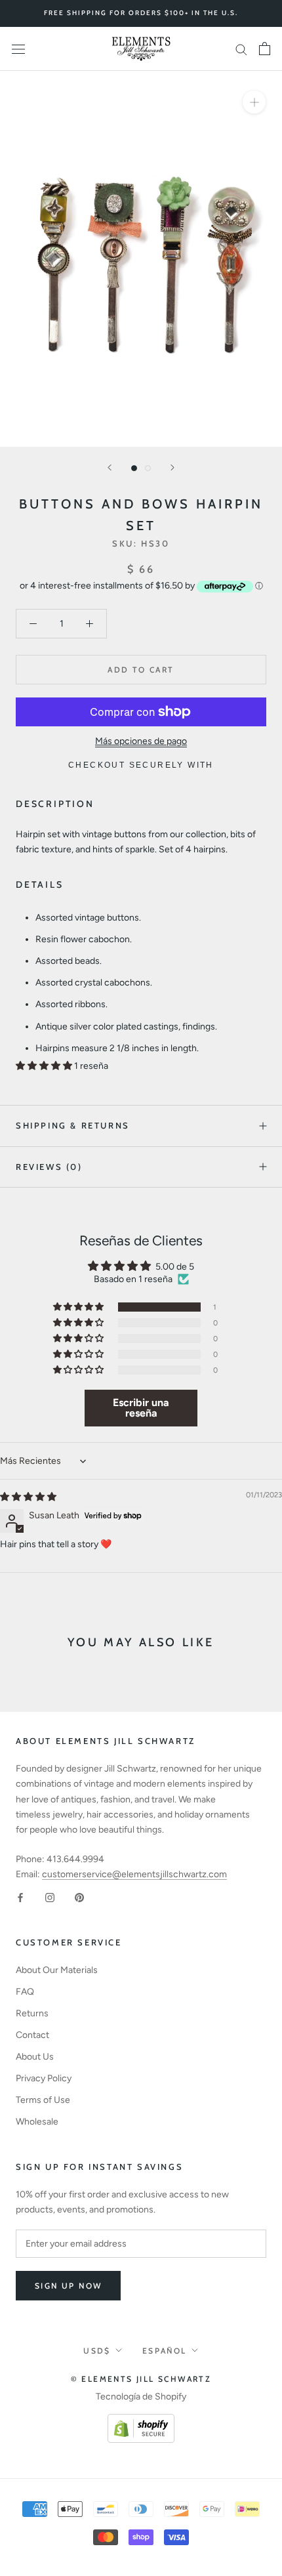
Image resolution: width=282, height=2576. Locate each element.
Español (165, 2351)
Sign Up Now (68, 2286)
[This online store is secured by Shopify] (141, 2421)
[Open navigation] (18, 49)
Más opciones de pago (141, 741)
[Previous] (110, 467)
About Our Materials (57, 1970)
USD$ (97, 2351)
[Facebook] (20, 1897)
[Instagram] (50, 1897)
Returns (32, 2013)
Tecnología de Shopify (141, 2397)
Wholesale (37, 2122)
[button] (45, 1066)
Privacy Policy (44, 2078)
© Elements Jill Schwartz (141, 2379)
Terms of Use (43, 2100)
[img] (28, 1497)
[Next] (172, 467)
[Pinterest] (79, 1897)
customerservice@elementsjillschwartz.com (134, 1874)
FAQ (25, 1992)
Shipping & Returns (73, 1125)
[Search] (241, 49)
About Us (35, 2057)
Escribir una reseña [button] (141, 1408)
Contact (32, 2035)
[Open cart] (265, 49)
